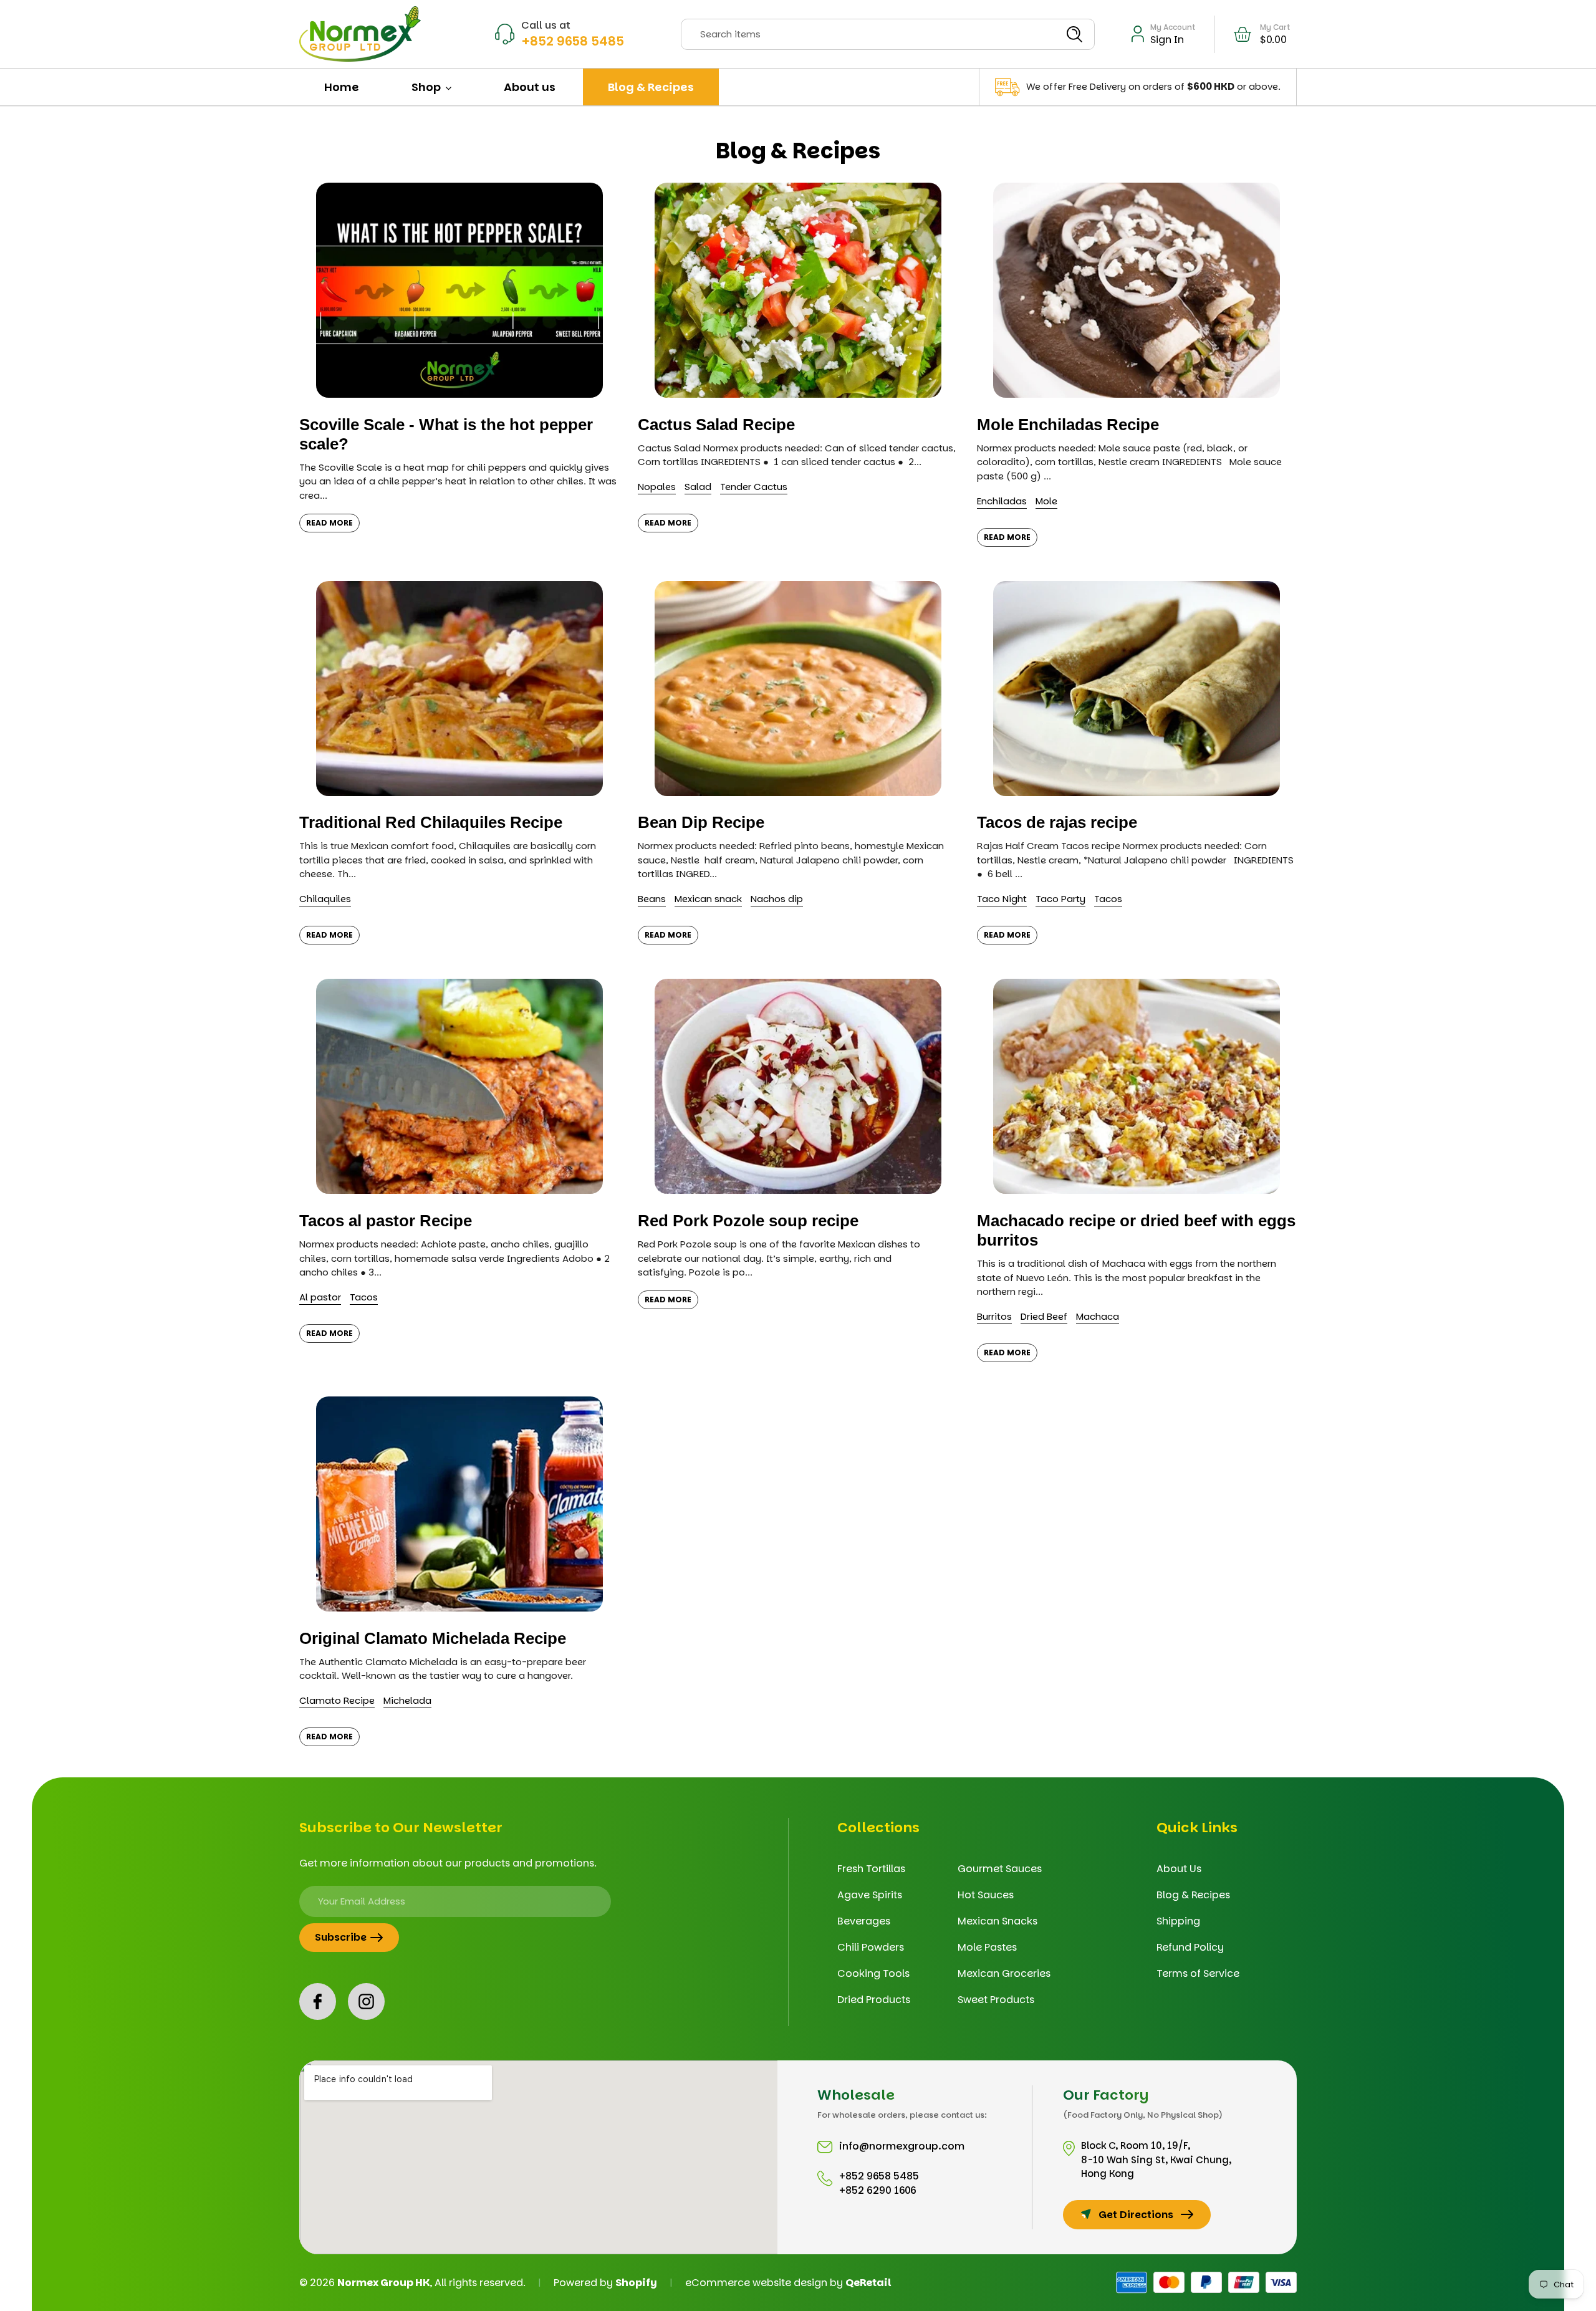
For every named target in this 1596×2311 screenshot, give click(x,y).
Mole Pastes (987, 1947)
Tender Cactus (754, 487)
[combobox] (888, 34)
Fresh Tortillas (871, 1869)
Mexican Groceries (1004, 1973)
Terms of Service (1198, 1973)
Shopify (636, 2283)
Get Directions (1136, 2215)
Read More (329, 523)
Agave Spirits (870, 1895)
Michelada (407, 1700)
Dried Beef (1044, 1316)
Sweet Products (996, 2000)
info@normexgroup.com (902, 2146)
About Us (1179, 1869)
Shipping (1178, 1921)
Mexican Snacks (997, 1921)
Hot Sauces (986, 1895)
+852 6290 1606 (878, 2190)
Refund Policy (1190, 1947)
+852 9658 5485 (573, 41)
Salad (698, 487)
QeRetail (868, 2283)
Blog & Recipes (1193, 1895)
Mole (1046, 501)
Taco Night (1002, 899)
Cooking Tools (873, 1973)
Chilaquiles (325, 899)
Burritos (994, 1316)
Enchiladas (1002, 501)
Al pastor (320, 1297)
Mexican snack (708, 899)
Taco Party (1060, 899)
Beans (652, 899)
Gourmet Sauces (1000, 1869)
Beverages (864, 1921)
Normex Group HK (383, 2283)
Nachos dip (777, 899)
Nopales (657, 487)
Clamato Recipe (337, 1700)
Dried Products (874, 2000)
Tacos (1108, 899)
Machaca (1098, 1316)
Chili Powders (871, 1947)
